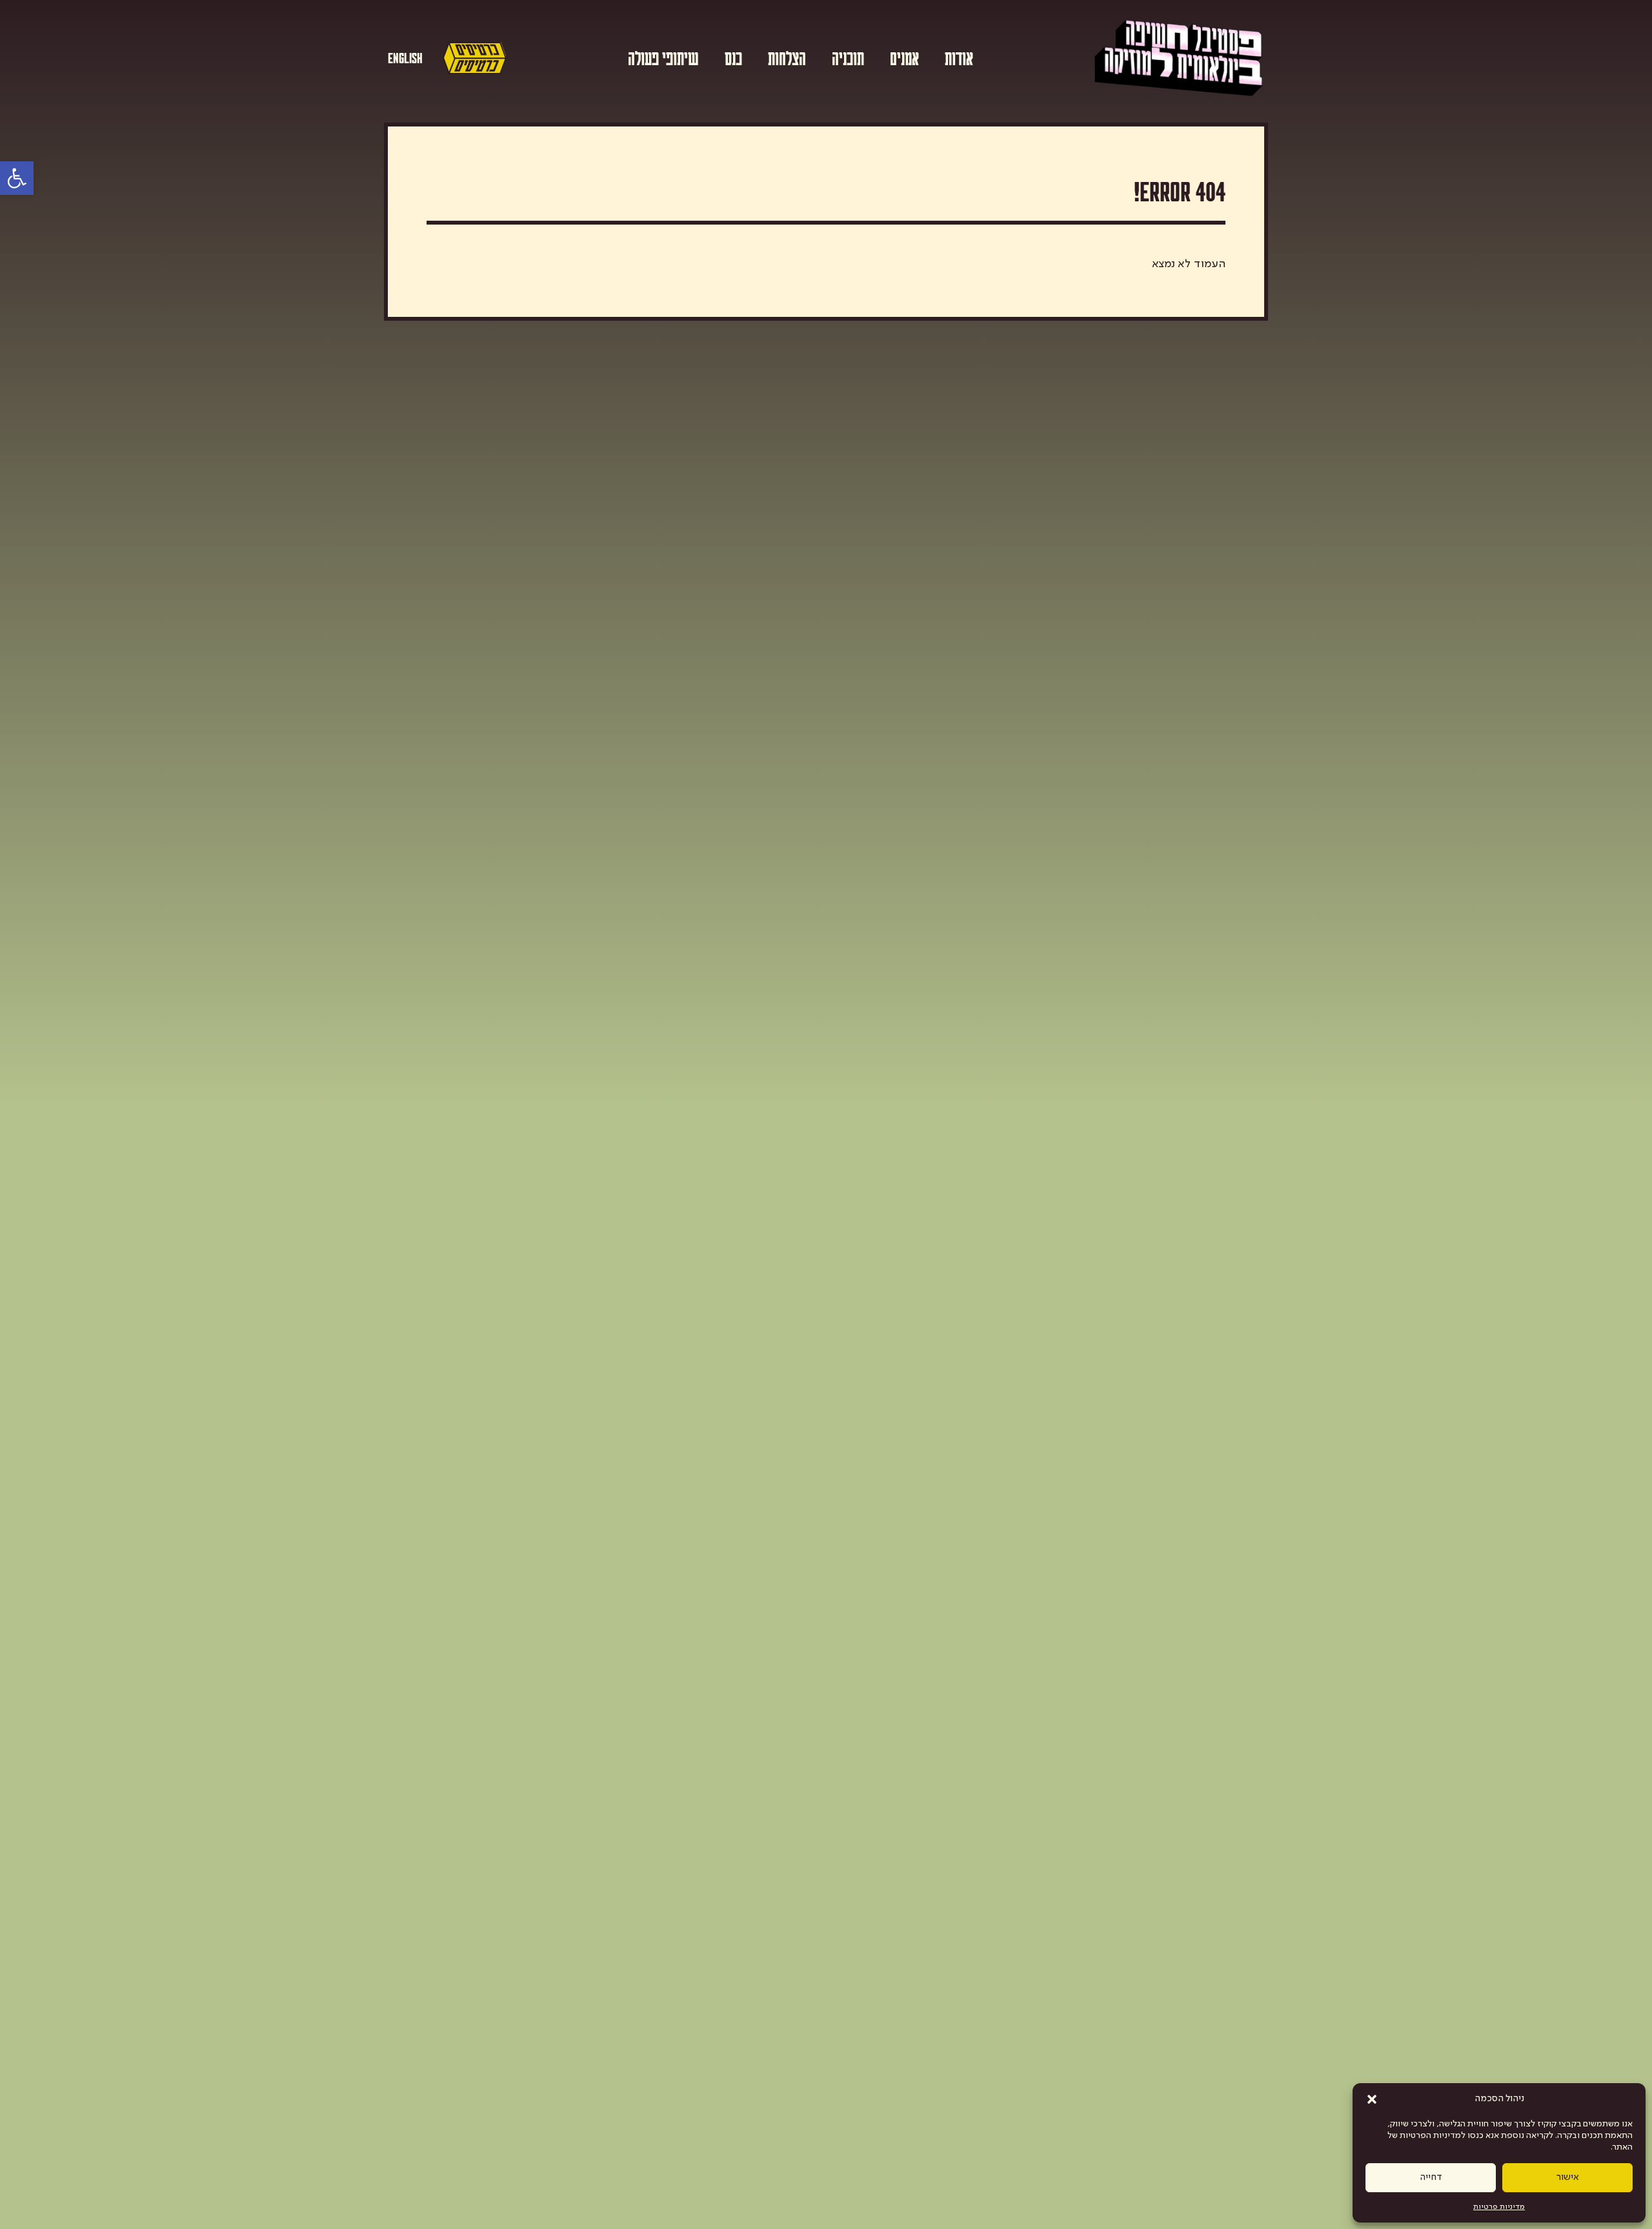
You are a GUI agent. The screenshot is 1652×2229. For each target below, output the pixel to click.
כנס (733, 57)
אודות (959, 57)
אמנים (904, 57)
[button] (1372, 2099)
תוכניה (848, 57)
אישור (1568, 2177)
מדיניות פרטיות (1499, 2207)
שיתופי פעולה (663, 57)
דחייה (1431, 2177)
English (405, 57)
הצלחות (787, 57)
